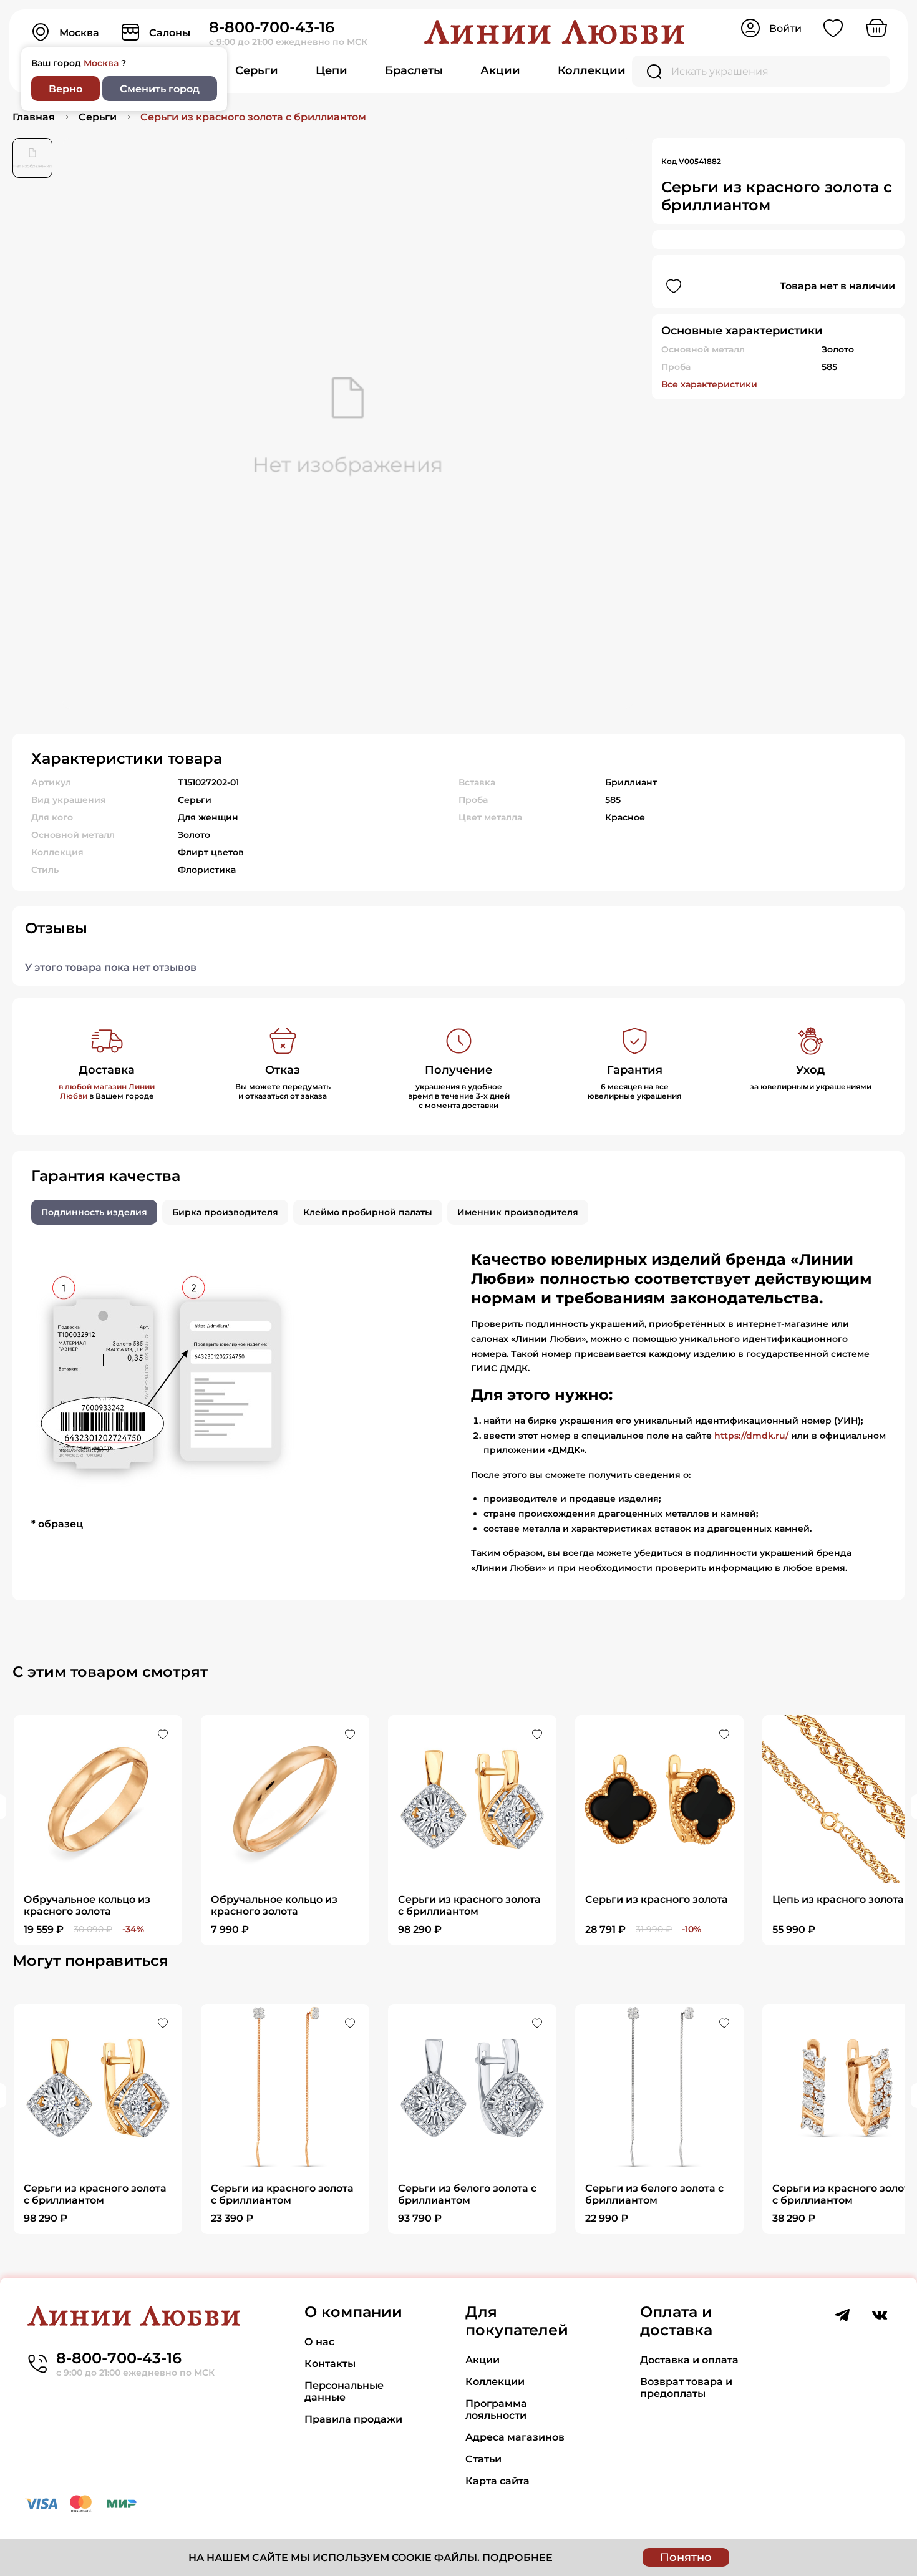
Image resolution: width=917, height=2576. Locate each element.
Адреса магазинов (515, 2437)
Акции (500, 70)
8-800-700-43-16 (272, 27)
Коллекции (592, 70)
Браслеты (414, 70)
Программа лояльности (496, 2409)
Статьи (483, 2459)
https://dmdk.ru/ (751, 1436)
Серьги (257, 70)
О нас (319, 2342)
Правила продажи (353, 2419)
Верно (65, 89)
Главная (34, 117)
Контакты (330, 2364)
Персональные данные (344, 2391)
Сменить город (160, 89)
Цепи (332, 70)
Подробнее (517, 2558)
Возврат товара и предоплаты (686, 2388)
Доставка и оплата (689, 2360)
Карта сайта (497, 2481)
